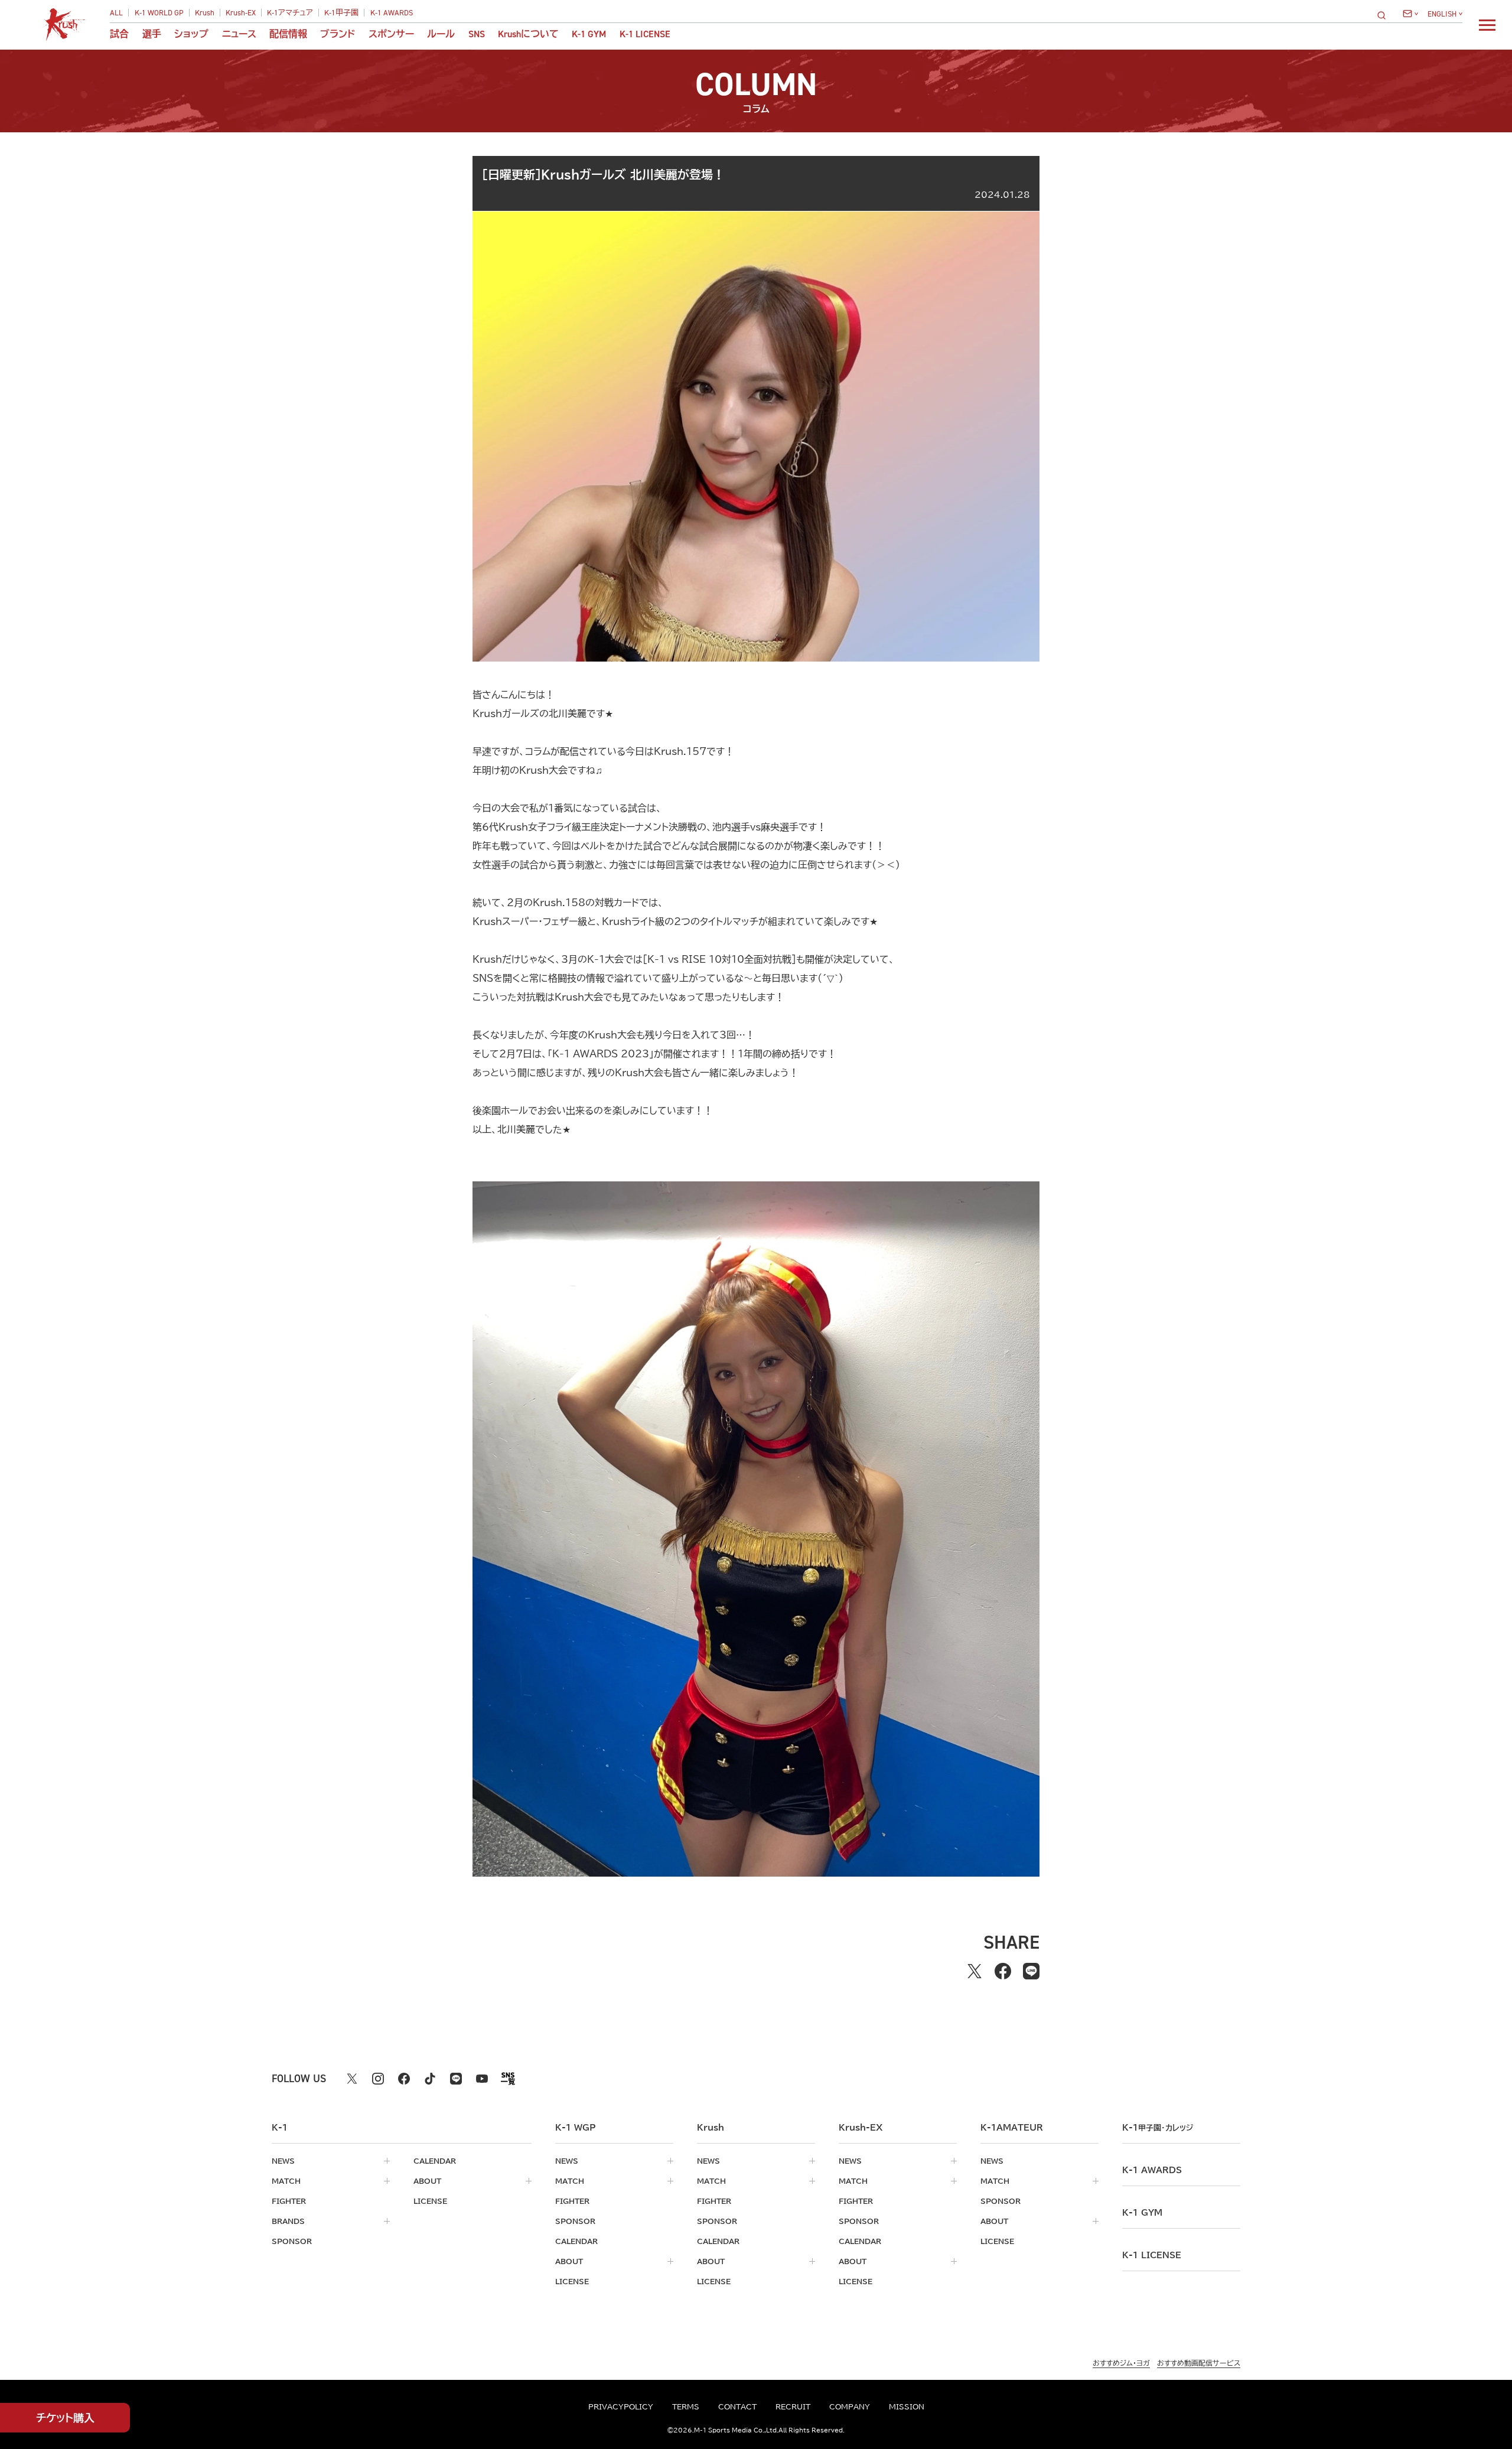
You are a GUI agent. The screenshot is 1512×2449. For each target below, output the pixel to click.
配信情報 (288, 34)
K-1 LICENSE (645, 34)
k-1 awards (1152, 2170)
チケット (65, 2418)
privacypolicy (621, 2406)
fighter (289, 2201)
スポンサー (391, 34)
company (850, 2406)
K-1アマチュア (290, 13)
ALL (116, 13)
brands (288, 2221)
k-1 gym (1142, 2213)
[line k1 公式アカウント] (456, 2079)
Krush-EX (241, 13)
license (430, 2201)
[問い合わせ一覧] (1410, 14)
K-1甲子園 (341, 13)
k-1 (1158, 2128)
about (427, 2181)
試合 (119, 34)
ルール (441, 34)
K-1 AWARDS (392, 13)
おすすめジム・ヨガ (1121, 2363)
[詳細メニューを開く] (1487, 25)
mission (907, 2406)
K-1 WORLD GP (159, 13)
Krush (205, 13)
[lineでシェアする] (1031, 1971)
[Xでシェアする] (975, 1971)
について (528, 34)
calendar (435, 2161)
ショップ (191, 34)
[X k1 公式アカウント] (352, 2079)
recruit (793, 2406)
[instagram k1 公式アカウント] (378, 2079)
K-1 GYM (589, 34)
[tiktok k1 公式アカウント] (430, 2079)
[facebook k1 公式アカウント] (404, 2079)
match (286, 2181)
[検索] (1385, 15)
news (283, 2161)
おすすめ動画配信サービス (1199, 2363)
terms (686, 2406)
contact (737, 2406)
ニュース (239, 34)
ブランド (338, 34)
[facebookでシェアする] (1003, 1971)
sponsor (292, 2241)
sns (477, 34)
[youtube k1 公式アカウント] (482, 2079)
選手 (152, 34)
